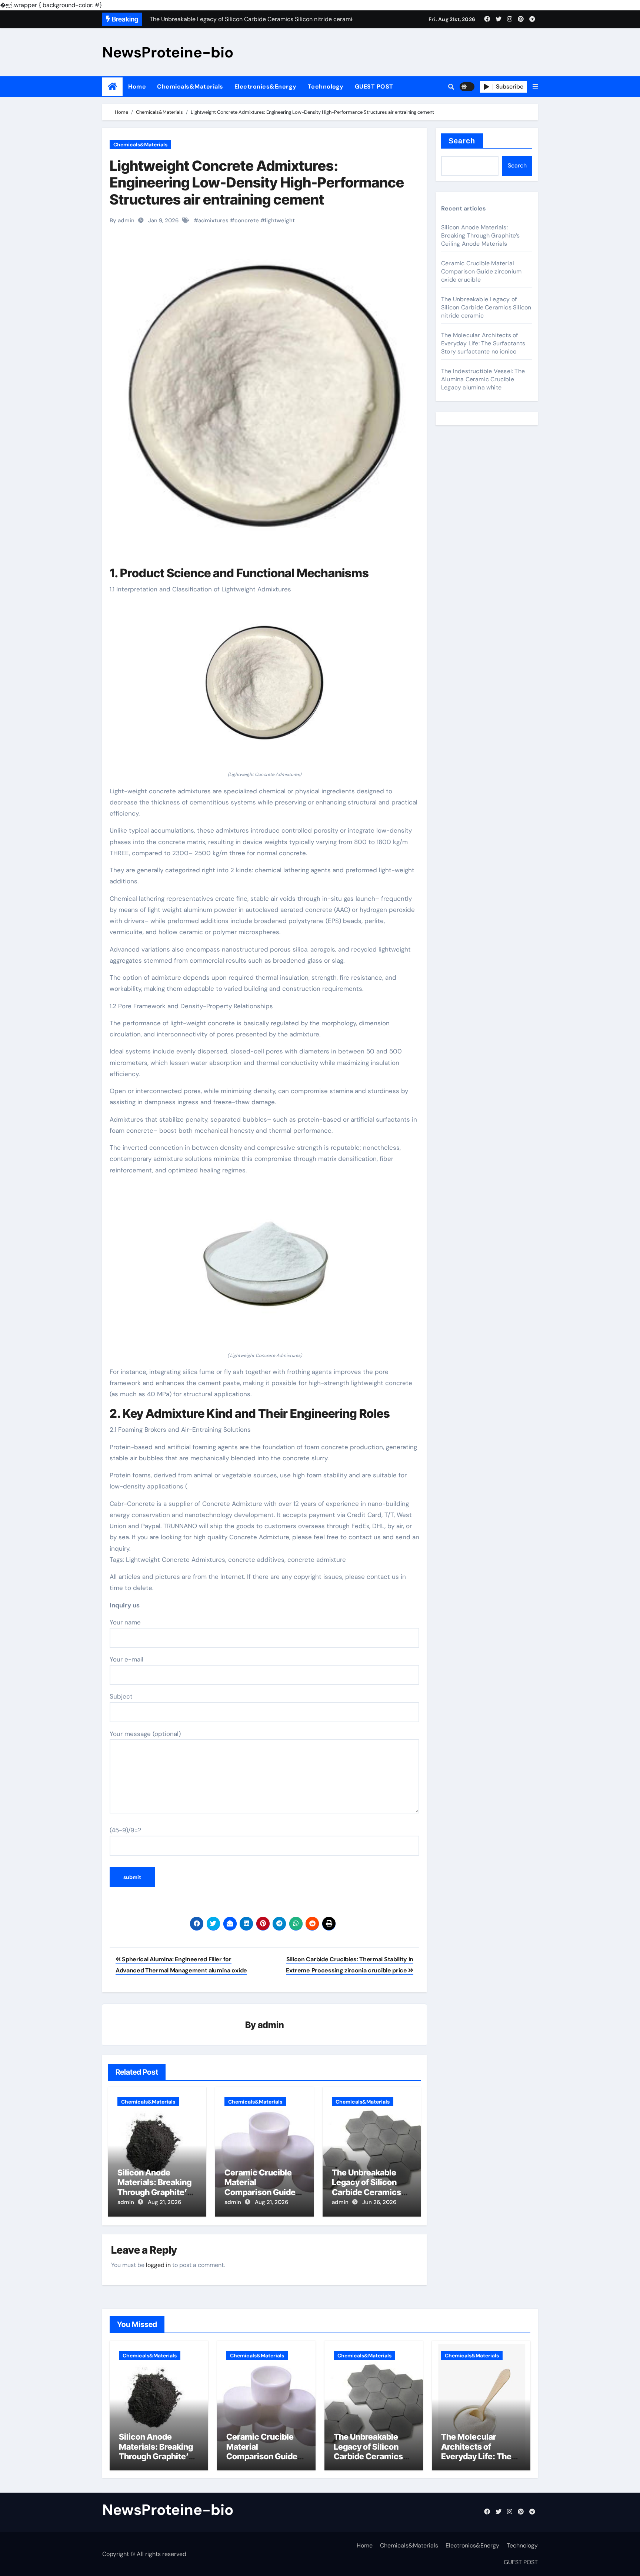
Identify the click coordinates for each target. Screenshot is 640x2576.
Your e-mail (126, 1659)
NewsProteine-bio (168, 52)
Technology (326, 87)
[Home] (112, 87)
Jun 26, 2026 (379, 2202)
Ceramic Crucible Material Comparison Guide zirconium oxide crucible (260, 2192)
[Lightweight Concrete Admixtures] (264, 687)
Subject (121, 1696)
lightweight (280, 220)
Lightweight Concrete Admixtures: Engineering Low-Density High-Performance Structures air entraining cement (257, 182)
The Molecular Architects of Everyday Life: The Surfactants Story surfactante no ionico (483, 343)
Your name (125, 1622)
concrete (247, 220)
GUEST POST (374, 87)
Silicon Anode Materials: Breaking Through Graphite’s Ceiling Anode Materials (154, 2192)
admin (271, 2025)
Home (137, 87)
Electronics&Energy (266, 87)
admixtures (213, 220)
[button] (535, 87)
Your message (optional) (145, 1734)
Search (462, 141)
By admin (122, 220)
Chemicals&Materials (190, 87)
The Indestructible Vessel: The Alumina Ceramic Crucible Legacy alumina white (483, 379)
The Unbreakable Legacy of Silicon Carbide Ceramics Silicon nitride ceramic (366, 2192)
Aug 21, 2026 (164, 2202)
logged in (158, 2265)
